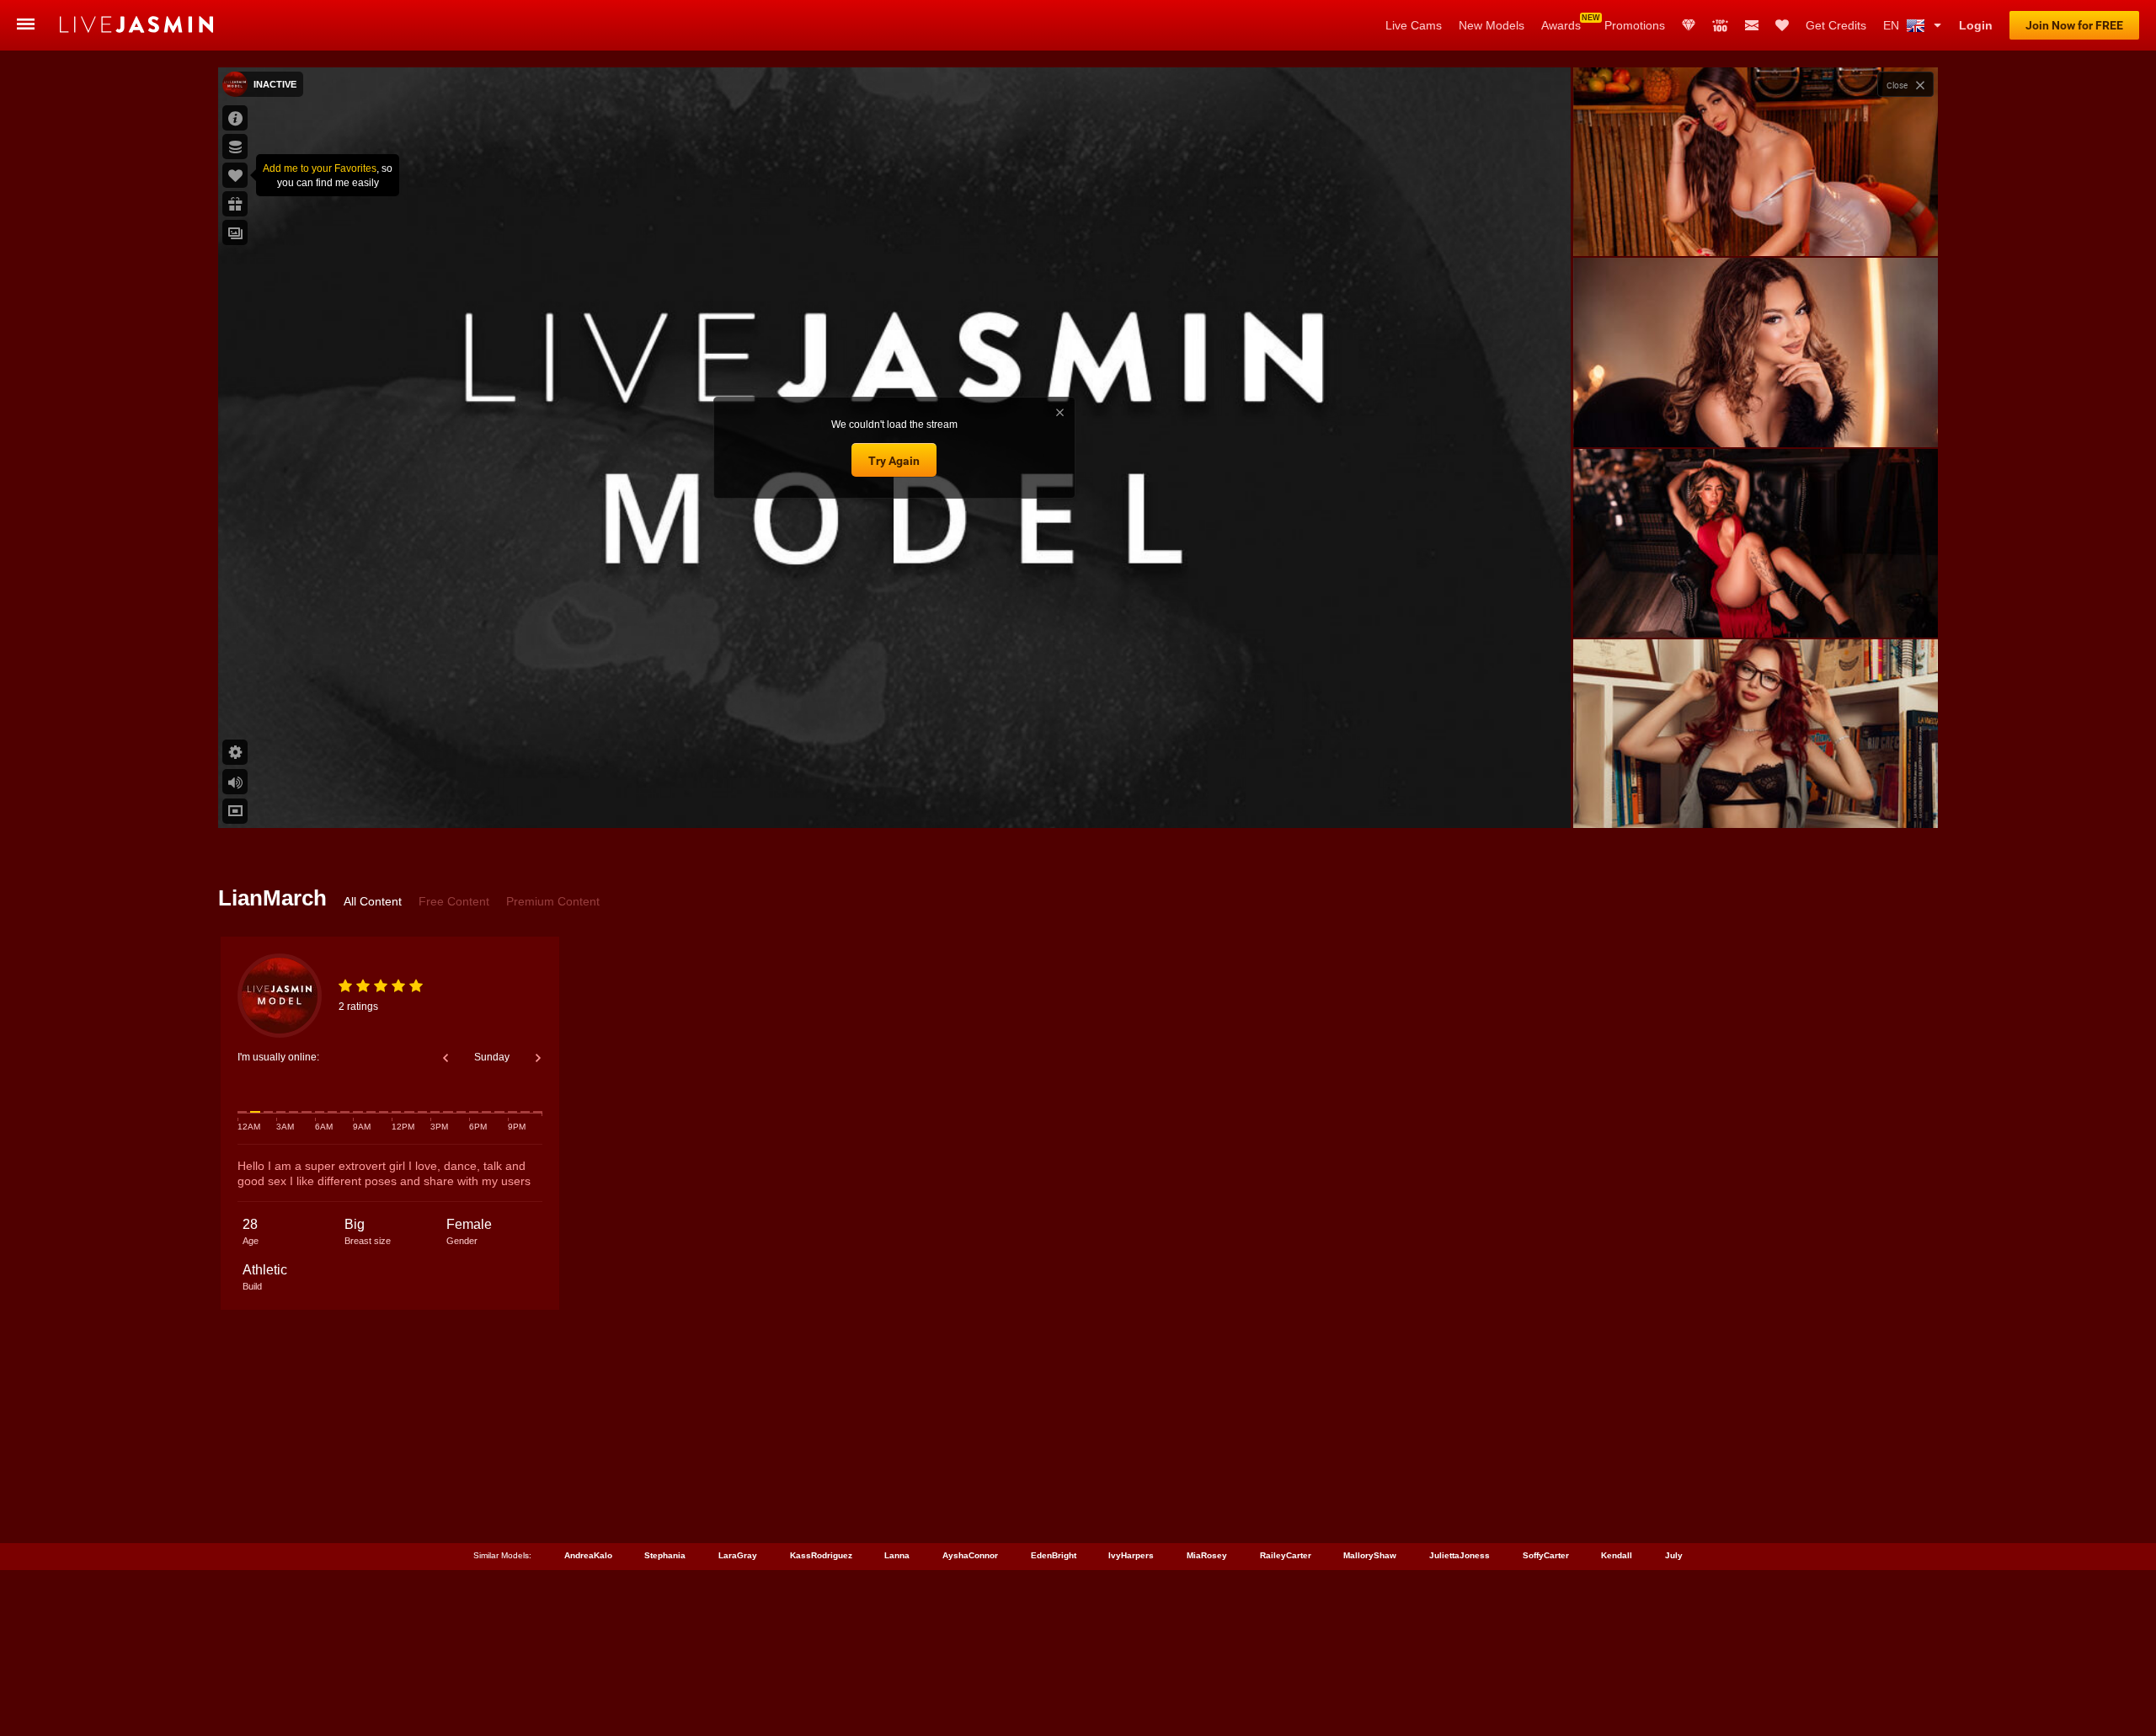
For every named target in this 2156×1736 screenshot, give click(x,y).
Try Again (894, 461)
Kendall (1617, 1555)
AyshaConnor (970, 1555)
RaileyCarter (1286, 1555)
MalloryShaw (1370, 1555)
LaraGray (738, 1555)
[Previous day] (446, 1058)
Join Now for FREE (2074, 25)
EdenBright (1054, 1555)
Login (1976, 25)
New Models (1492, 25)
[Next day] (538, 1058)
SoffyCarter (1546, 1555)
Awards (1561, 25)
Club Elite (1689, 25)
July (1674, 1555)
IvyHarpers (1131, 1555)
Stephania (665, 1555)
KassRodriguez (821, 1555)
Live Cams (1414, 25)
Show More (1756, 799)
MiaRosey (1207, 1555)
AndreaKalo (588, 1555)
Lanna (897, 1555)
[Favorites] (1782, 25)
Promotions (1635, 25)
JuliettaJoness (1460, 1555)
